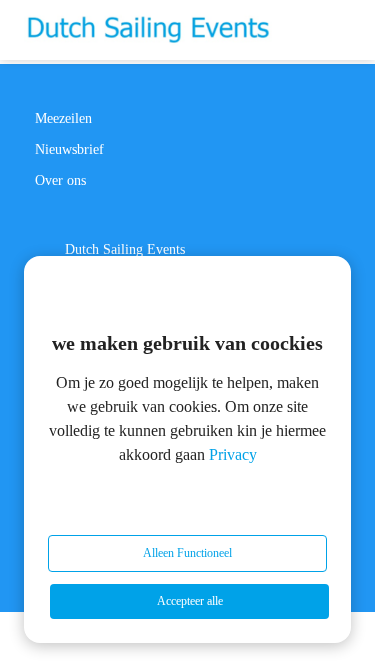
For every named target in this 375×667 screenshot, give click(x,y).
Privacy (233, 454)
